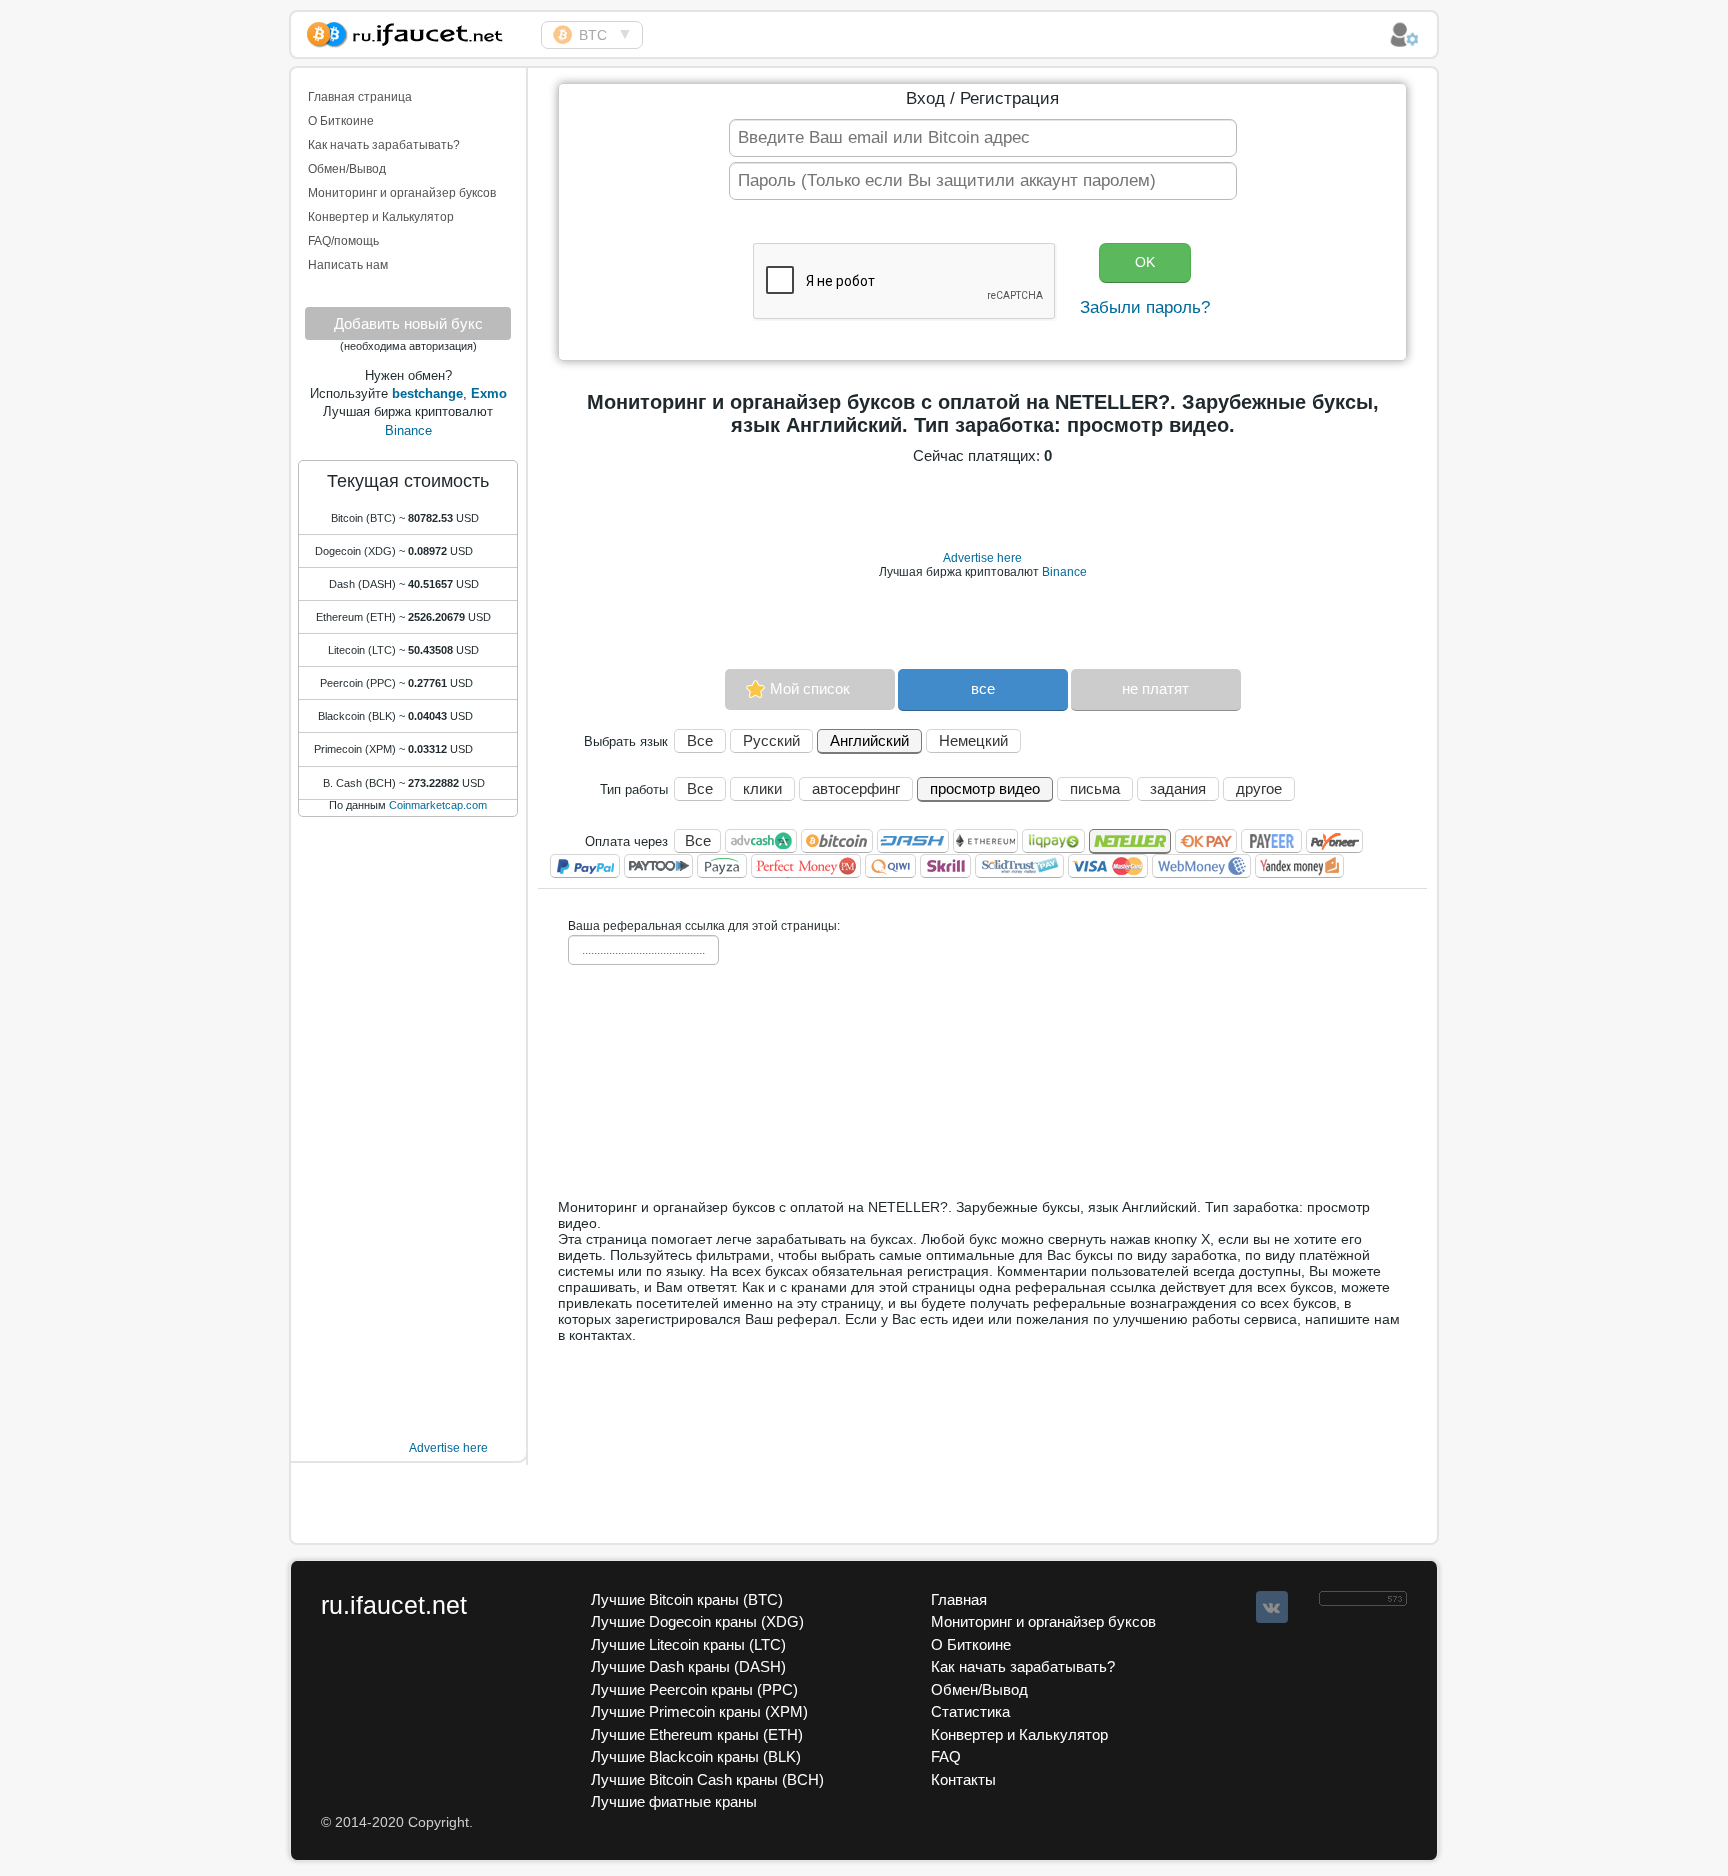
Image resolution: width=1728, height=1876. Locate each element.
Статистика (970, 1711)
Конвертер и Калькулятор (381, 217)
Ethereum (985, 841)
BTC (593, 35)
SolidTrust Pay (1019, 866)
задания (1178, 788)
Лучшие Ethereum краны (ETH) (697, 1734)
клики (762, 788)
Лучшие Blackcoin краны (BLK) (696, 1756)
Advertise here (448, 1448)
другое (1259, 788)
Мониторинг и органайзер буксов (402, 193)
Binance (408, 430)
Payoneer (1334, 841)
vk (1272, 1607)
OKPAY (1206, 841)
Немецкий (973, 740)
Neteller (1130, 841)
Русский (771, 740)
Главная (959, 1599)
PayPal (585, 866)
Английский (869, 740)
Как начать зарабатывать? (384, 145)
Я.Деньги (1299, 866)
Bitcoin (837, 841)
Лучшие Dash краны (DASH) (688, 1666)
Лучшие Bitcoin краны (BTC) (687, 1599)
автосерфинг (856, 788)
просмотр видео (985, 788)
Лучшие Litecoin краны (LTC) (688, 1644)
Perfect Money (806, 866)
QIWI (890, 866)
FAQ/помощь (343, 241)
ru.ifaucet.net (394, 1605)
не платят (1155, 688)
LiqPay (1053, 841)
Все (700, 740)
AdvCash (761, 841)
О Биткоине (341, 121)
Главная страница (360, 97)
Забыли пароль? (1145, 307)
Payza (722, 866)
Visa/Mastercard (1108, 866)
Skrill (945, 866)
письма (1095, 788)
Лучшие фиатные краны (674, 1801)
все (983, 688)
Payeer (1271, 841)
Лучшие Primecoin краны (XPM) (699, 1711)
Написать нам (348, 265)
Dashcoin (913, 841)
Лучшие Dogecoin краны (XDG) (697, 1621)
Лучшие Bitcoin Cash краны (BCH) (707, 1779)
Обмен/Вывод (347, 169)
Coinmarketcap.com (438, 805)
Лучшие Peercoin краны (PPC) (694, 1689)
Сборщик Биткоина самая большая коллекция (416, 31)
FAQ (946, 1756)
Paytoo (658, 866)
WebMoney (1201, 866)
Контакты (963, 1779)
